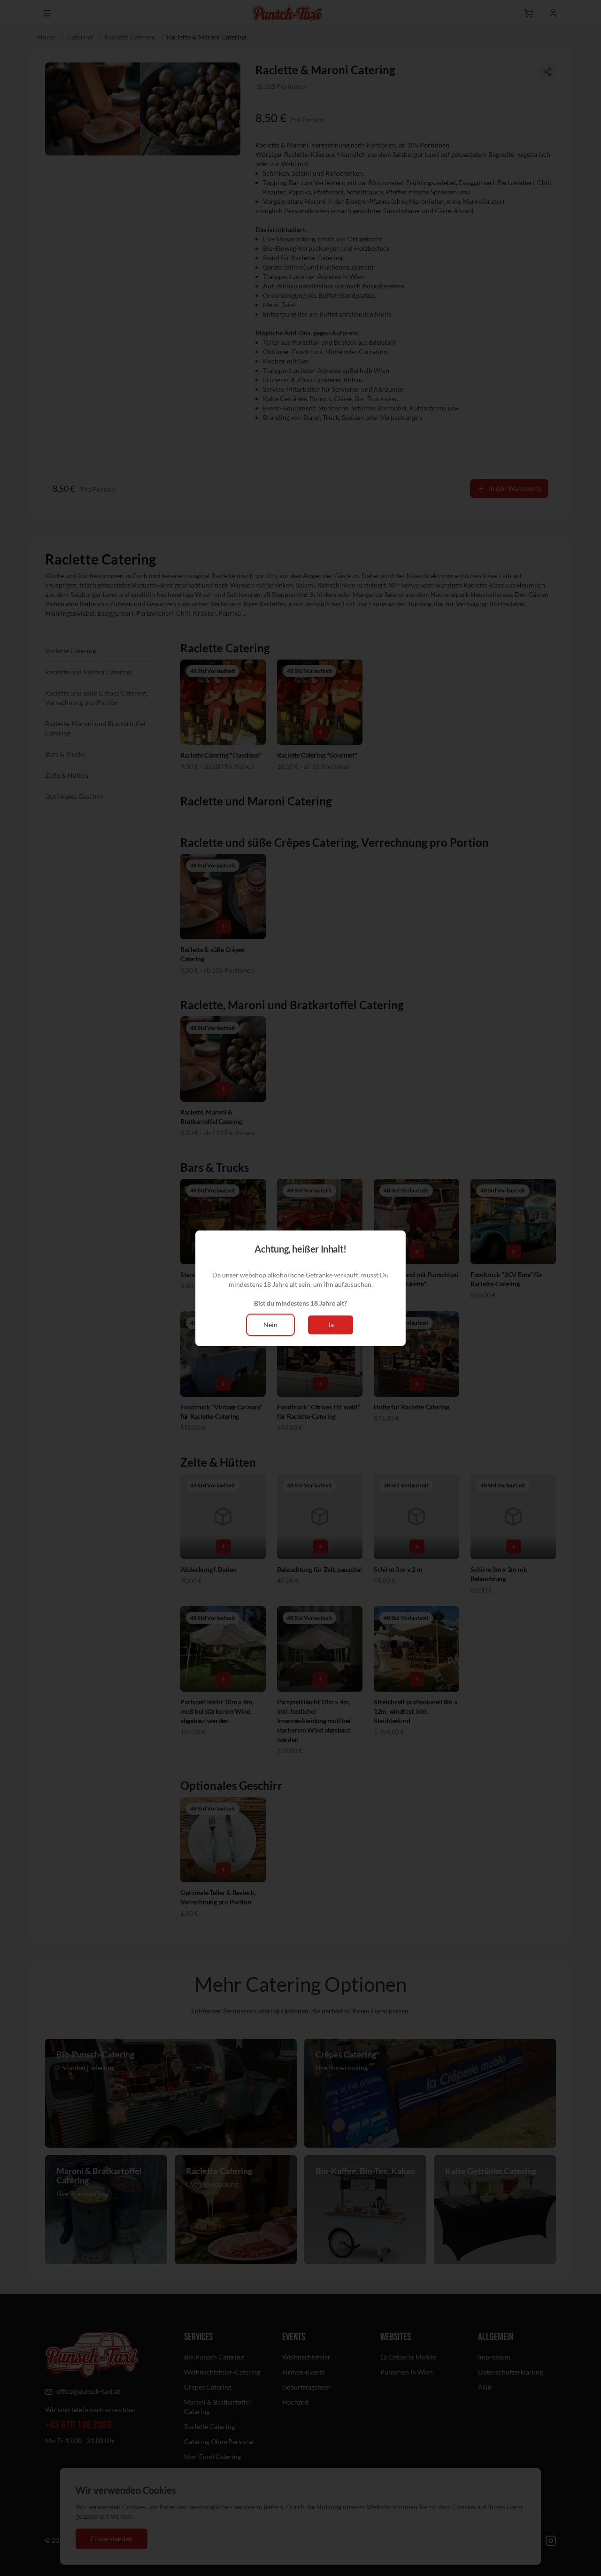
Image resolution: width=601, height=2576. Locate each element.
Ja (331, 1325)
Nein (270, 1325)
